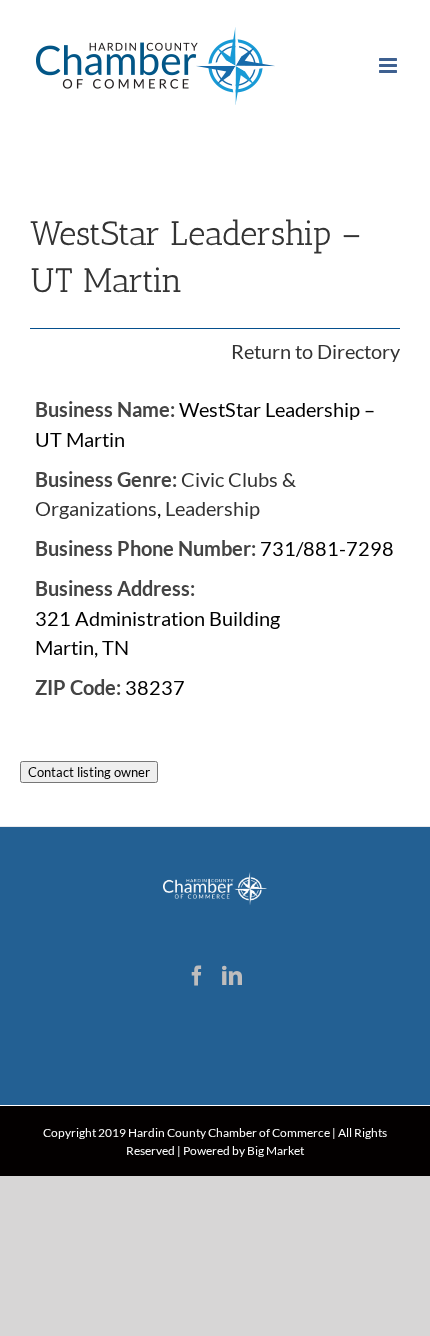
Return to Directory (315, 351)
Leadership (212, 508)
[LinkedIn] (232, 976)
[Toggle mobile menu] (389, 65)
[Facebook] (197, 976)
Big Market (275, 1150)
